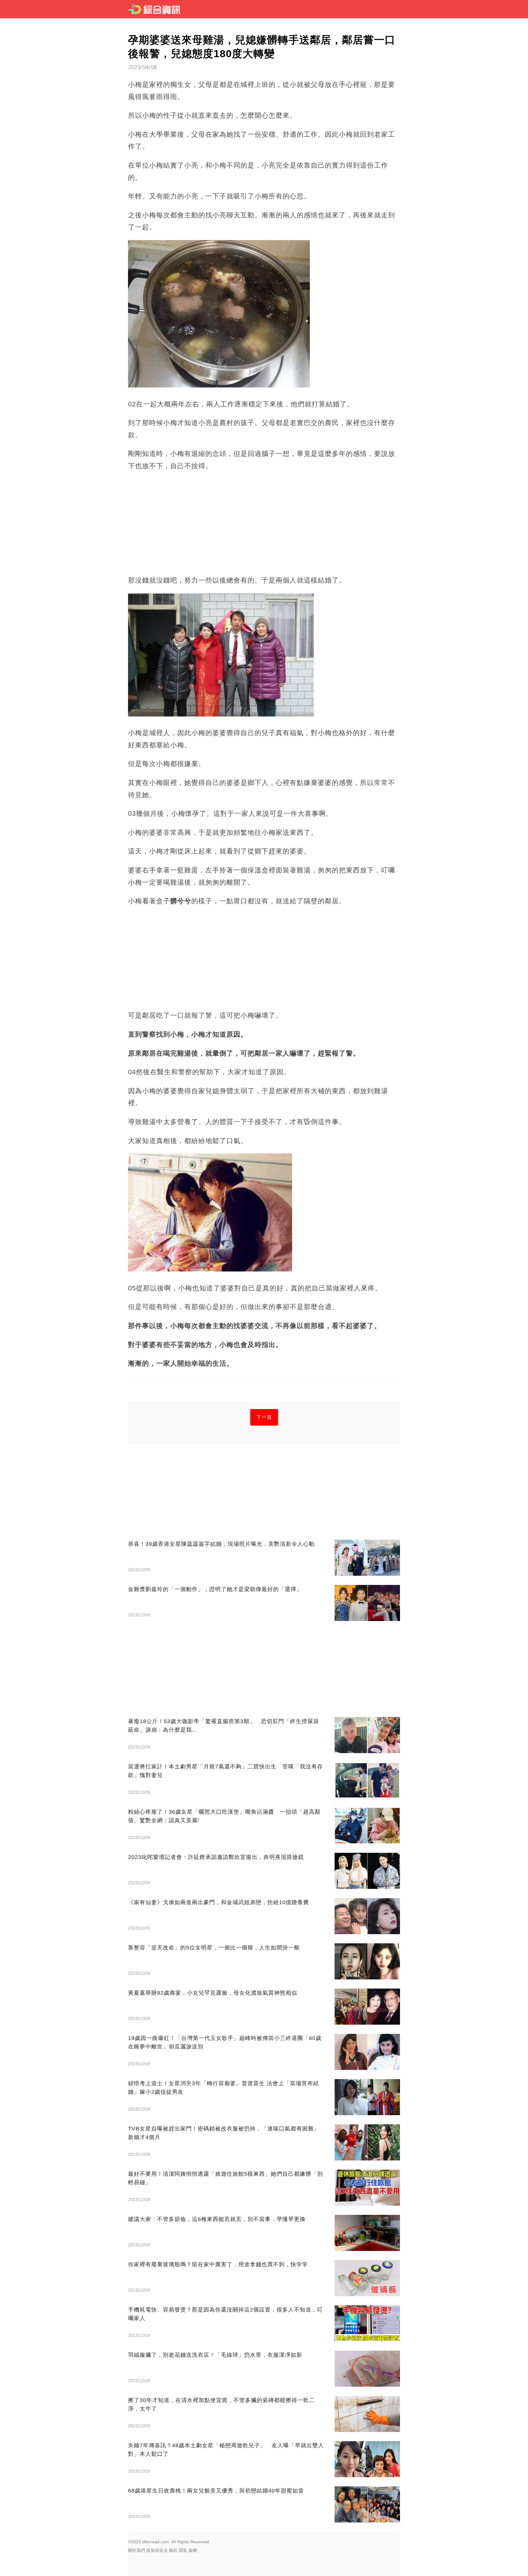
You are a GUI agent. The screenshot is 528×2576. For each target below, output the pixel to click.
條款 (173, 2550)
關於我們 (137, 2550)
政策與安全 (157, 2550)
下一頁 (264, 1417)
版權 (193, 2550)
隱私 (183, 2550)
